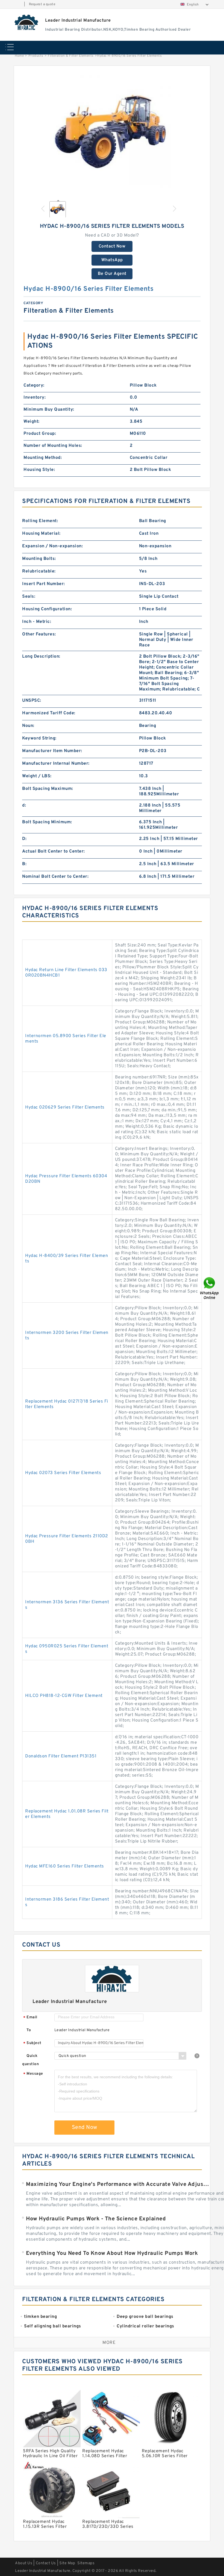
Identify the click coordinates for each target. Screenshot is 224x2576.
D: (24, 839)
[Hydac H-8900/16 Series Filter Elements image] (112, 134)
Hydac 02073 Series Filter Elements (63, 1473)
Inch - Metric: (37, 622)
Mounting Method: (43, 458)
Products (36, 56)
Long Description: (41, 657)
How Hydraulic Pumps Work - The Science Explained (96, 2219)
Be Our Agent (112, 274)
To (29, 2030)
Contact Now (112, 246)
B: (24, 864)
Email (30, 2018)
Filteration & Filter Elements (71, 56)
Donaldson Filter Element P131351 (61, 1756)
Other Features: (39, 634)
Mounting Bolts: (39, 559)
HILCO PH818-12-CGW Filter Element (64, 1696)
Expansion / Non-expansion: (52, 546)
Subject (32, 2043)
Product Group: (40, 434)
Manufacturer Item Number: (52, 751)
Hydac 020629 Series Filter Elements (65, 1107)
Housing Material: (41, 534)
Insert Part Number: (44, 584)
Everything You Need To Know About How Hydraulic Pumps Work (112, 2253)
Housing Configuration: (47, 609)
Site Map (67, 2563)
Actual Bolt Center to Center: (54, 851)
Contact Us (46, 2563)
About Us (24, 2563)
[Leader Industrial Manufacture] (27, 22)
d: (24, 805)
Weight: (32, 422)
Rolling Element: (40, 521)
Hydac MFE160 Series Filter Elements (65, 1866)
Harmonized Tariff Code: (49, 713)
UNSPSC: (32, 701)
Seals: (29, 597)
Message (33, 2074)
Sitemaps (86, 2563)
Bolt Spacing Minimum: (47, 822)
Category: (34, 385)
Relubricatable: (39, 571)
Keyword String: (39, 738)
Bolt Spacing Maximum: (48, 789)
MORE (109, 2343)
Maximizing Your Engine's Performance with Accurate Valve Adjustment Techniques (118, 2184)
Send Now (85, 2128)
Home (19, 56)
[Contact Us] (210, 1288)
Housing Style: (39, 470)
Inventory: (35, 398)
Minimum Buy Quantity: (49, 410)
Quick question (30, 2060)
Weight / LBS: (37, 776)
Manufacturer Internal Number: (56, 764)
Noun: (28, 726)
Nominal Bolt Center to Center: (55, 877)
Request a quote (42, 4)
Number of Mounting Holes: (53, 446)
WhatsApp (112, 260)
